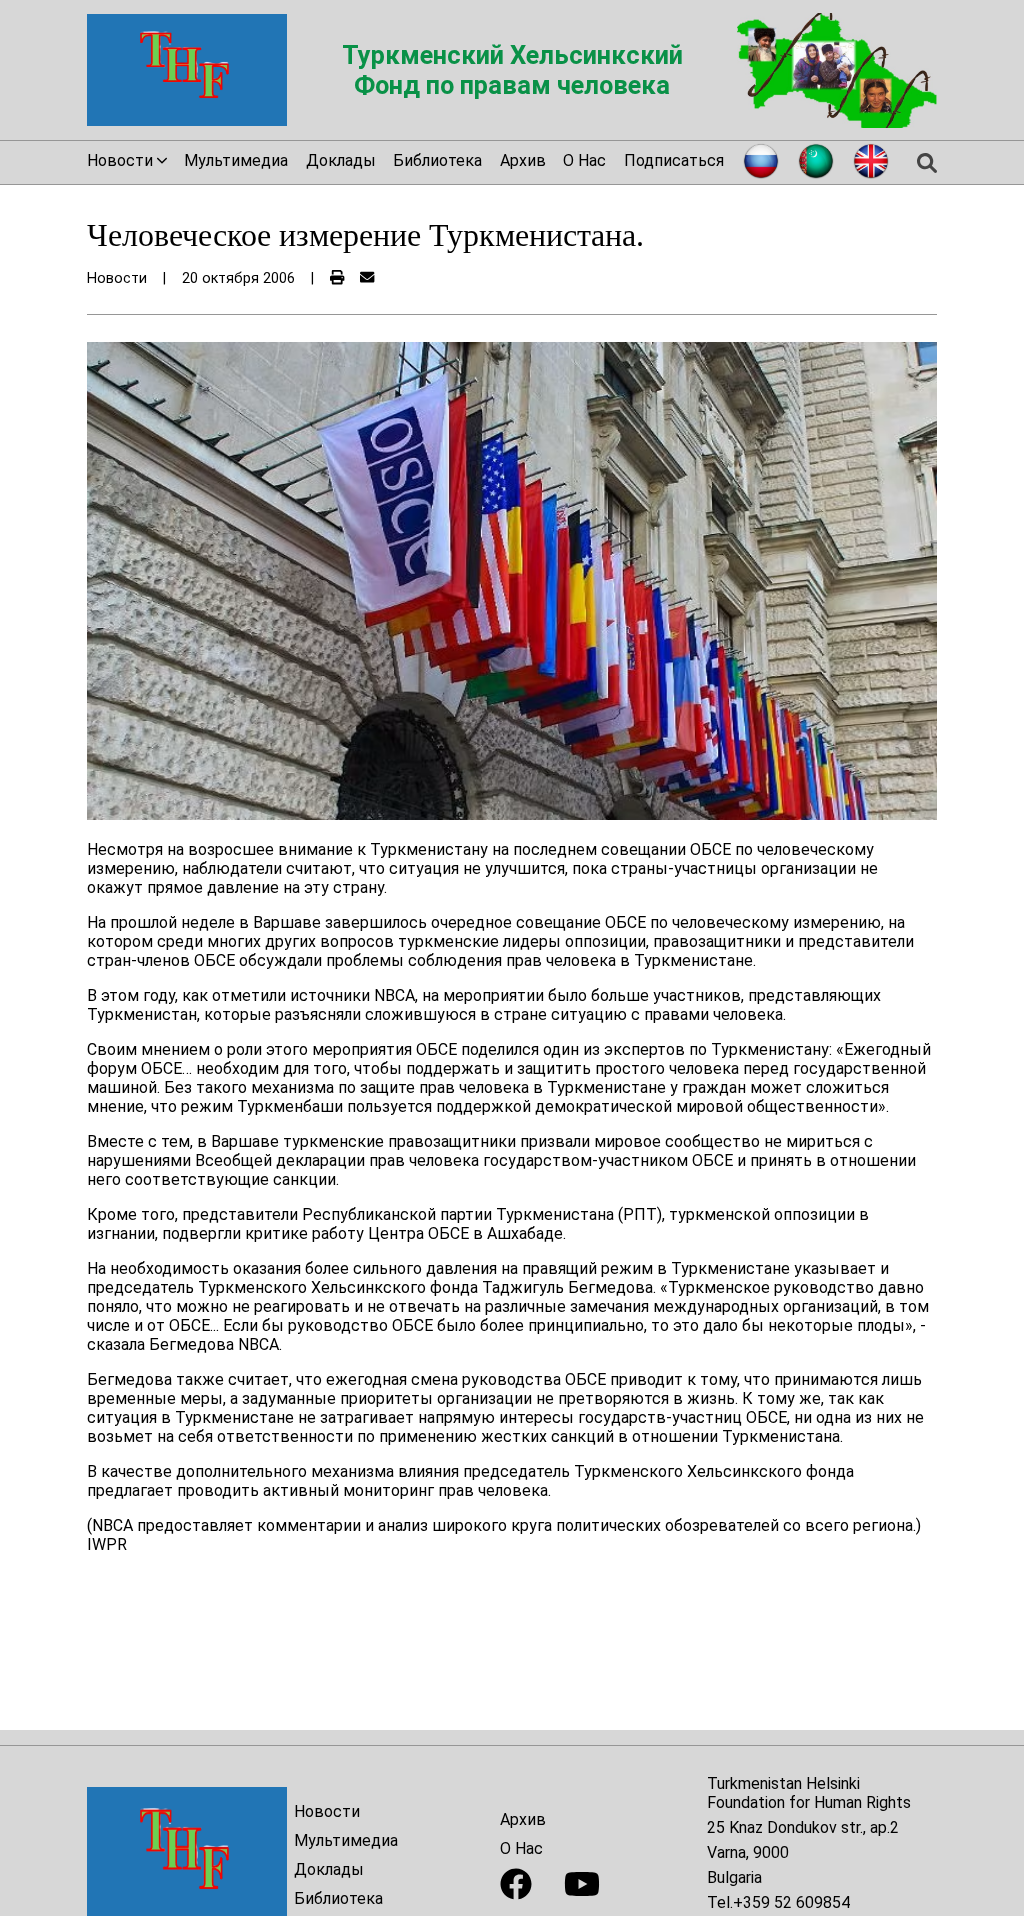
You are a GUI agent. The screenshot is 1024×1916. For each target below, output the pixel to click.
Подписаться (674, 160)
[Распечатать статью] (337, 278)
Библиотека (437, 160)
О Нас (584, 160)
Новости (327, 1811)
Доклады (341, 160)
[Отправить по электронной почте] (367, 278)
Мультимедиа (236, 160)
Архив (523, 160)
